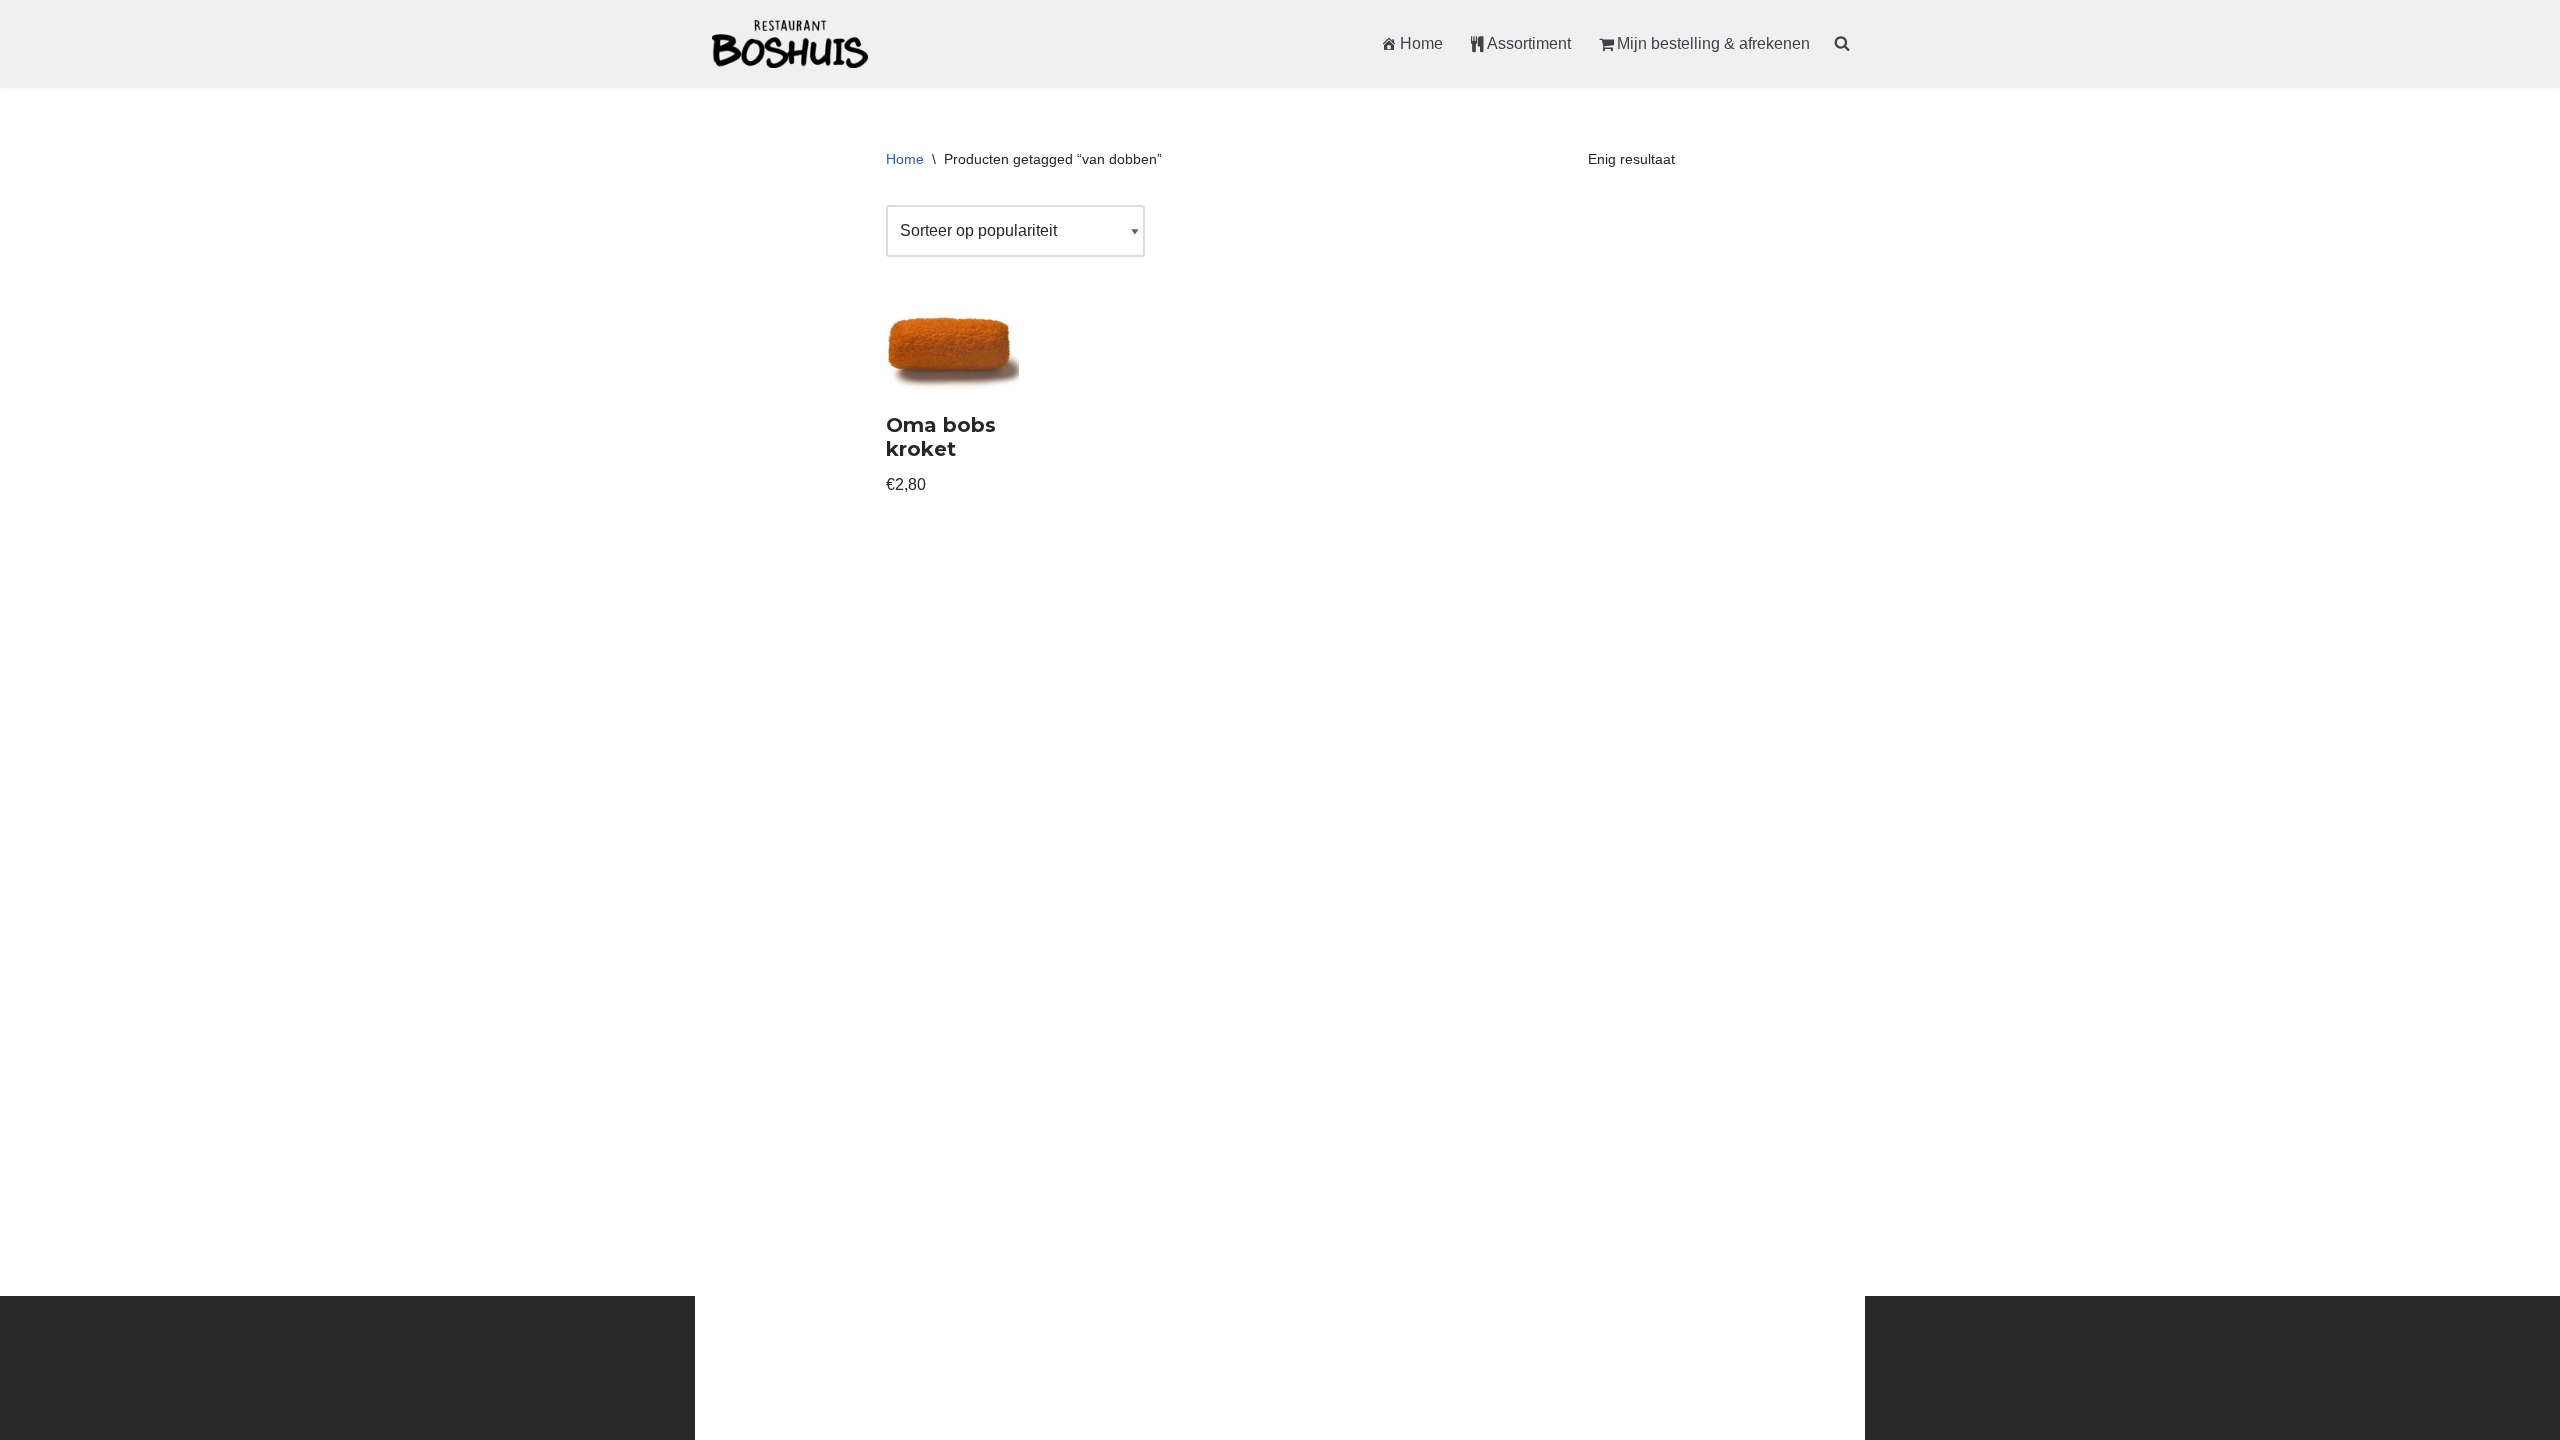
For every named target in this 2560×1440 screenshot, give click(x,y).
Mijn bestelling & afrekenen (1713, 43)
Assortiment (1529, 43)
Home (1421, 43)
